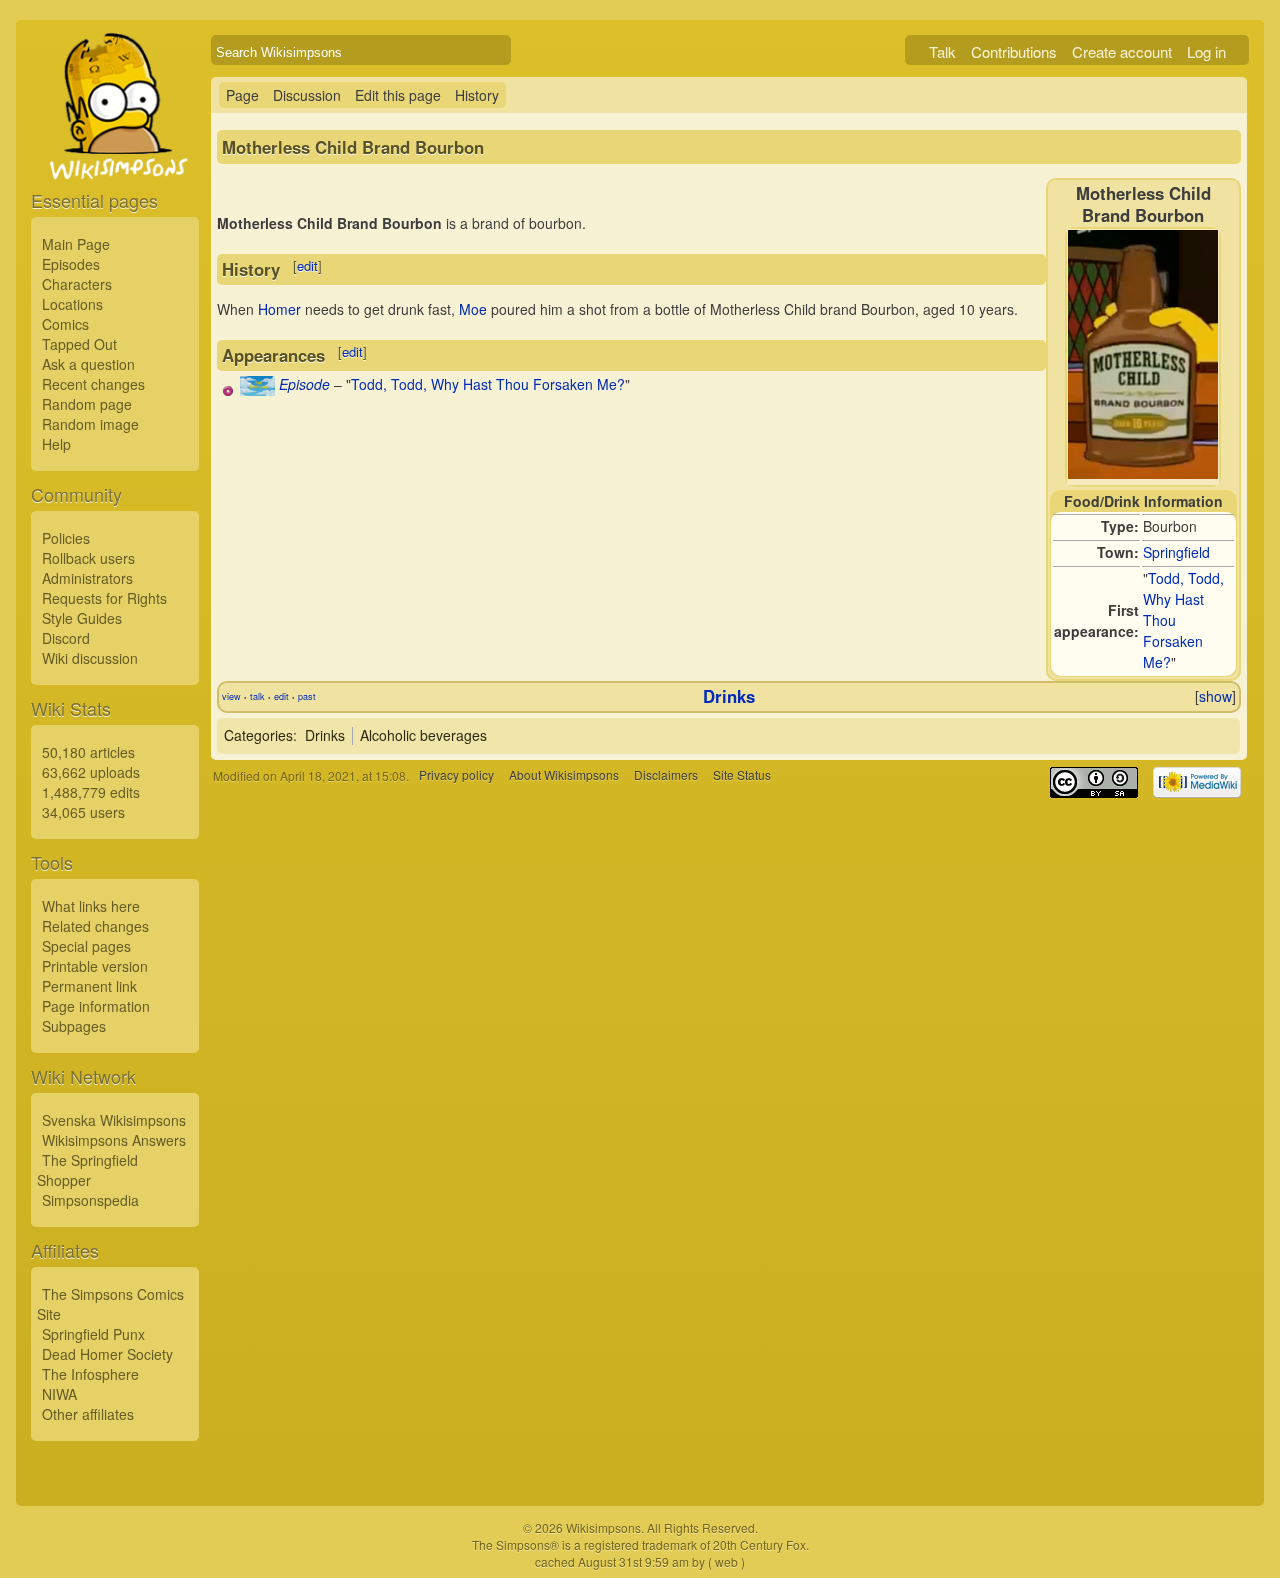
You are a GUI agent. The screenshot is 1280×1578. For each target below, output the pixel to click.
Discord (66, 638)
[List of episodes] (257, 390)
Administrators (87, 578)
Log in (1206, 51)
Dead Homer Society (107, 1354)
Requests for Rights (104, 598)
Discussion (307, 95)
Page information (96, 1006)
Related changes (95, 926)
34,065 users (83, 812)
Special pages (86, 946)
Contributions (1014, 51)
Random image (90, 424)
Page (242, 95)
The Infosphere (90, 1374)
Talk (942, 51)
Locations (72, 304)
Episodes (71, 264)
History (477, 95)
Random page (87, 404)
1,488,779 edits (91, 792)
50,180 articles (88, 752)
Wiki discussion (90, 658)
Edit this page (398, 95)
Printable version (95, 966)
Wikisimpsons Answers (114, 1140)
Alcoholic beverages (423, 735)
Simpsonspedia (90, 1200)
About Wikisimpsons (564, 775)
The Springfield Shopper (87, 1170)
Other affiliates (88, 1414)
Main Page (76, 244)
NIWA (59, 1394)
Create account (1122, 51)
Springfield (1176, 552)
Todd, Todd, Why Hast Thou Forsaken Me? (488, 384)
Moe (473, 309)
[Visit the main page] (115, 152)
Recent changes (93, 384)
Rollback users (88, 558)
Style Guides (82, 618)
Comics (65, 324)
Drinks (729, 696)
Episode (304, 384)
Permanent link (89, 986)
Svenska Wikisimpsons (114, 1120)
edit (307, 265)
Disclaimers (666, 775)
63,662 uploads (91, 772)
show (1215, 696)
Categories (258, 735)
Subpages (74, 1026)
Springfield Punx (93, 1334)
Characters (77, 284)
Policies (66, 538)
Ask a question (88, 364)
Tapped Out (79, 344)
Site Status (742, 775)
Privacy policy (456, 775)
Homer (279, 309)
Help (56, 444)
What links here (91, 906)
